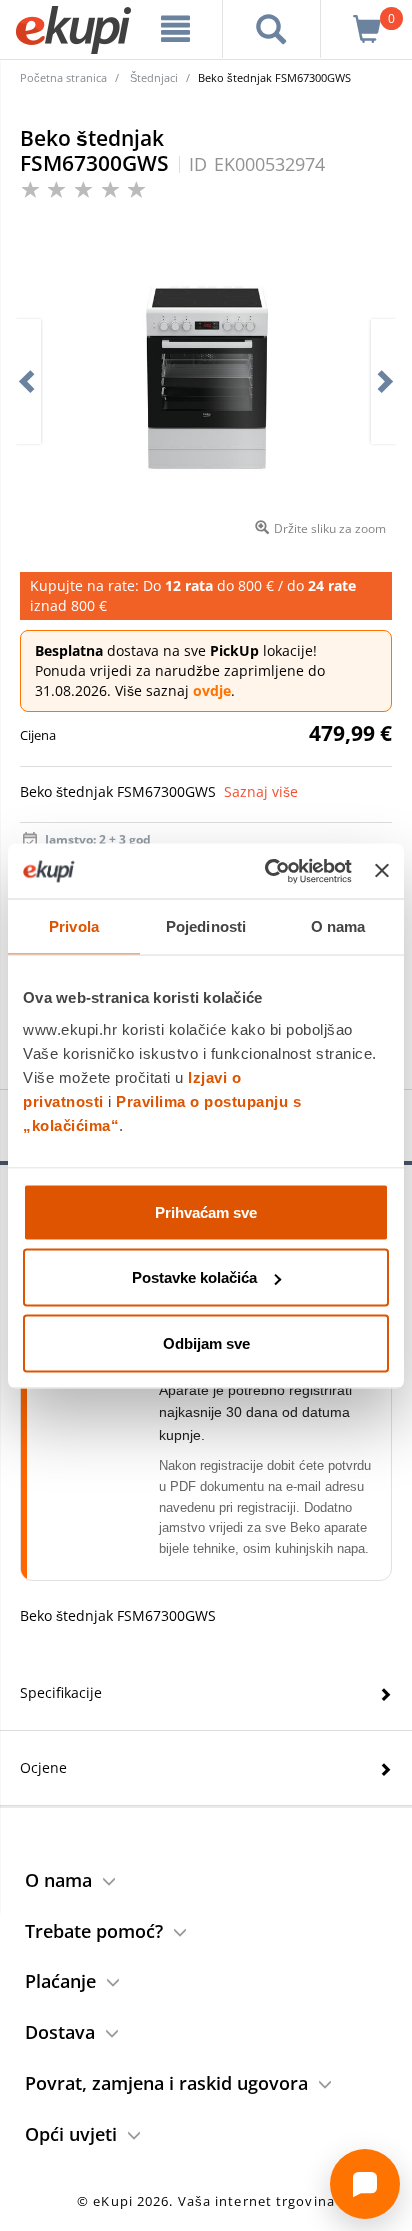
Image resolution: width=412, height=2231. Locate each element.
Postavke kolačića (194, 1277)
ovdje (212, 690)
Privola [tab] (74, 926)
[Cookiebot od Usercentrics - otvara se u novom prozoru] (267, 871)
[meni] (176, 29)
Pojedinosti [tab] (206, 926)
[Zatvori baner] (382, 871)
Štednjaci (154, 77)
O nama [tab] (338, 926)
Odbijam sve (206, 1342)
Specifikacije (61, 1692)
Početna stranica (63, 77)
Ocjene (43, 1767)
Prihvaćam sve (206, 1211)
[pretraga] (271, 29)
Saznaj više (261, 791)
